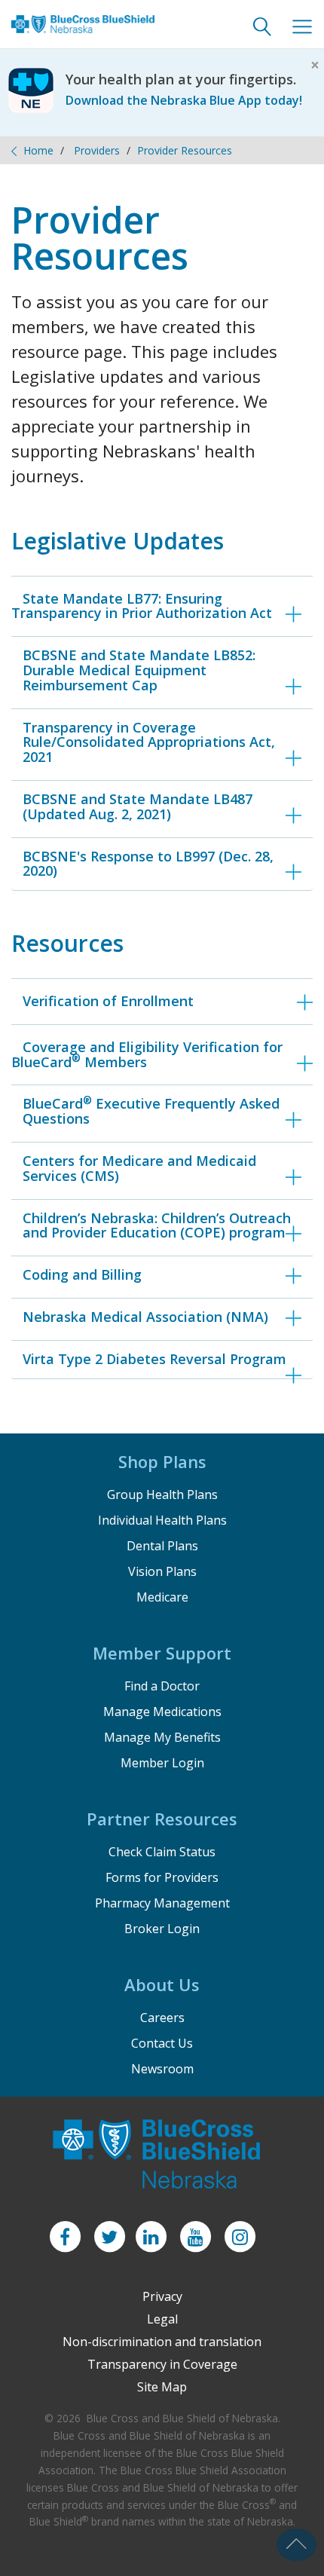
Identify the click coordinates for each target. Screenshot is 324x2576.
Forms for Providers (162, 1877)
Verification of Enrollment (108, 1001)
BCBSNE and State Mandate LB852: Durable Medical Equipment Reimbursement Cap (139, 670)
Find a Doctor (162, 1686)
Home (38, 150)
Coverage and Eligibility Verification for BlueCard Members (147, 1054)
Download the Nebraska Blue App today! (184, 100)
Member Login (162, 1763)
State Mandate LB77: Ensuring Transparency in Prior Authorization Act (142, 606)
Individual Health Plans (162, 1520)
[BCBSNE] (83, 34)
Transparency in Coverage (162, 2364)
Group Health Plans (162, 1495)
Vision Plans (162, 1571)
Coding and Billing (82, 1274)
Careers (162, 2018)
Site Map (162, 2387)
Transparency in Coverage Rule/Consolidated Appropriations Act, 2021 (149, 742)
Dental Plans (162, 1546)
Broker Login (162, 1929)
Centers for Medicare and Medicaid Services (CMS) (139, 1168)
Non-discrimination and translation (162, 2342)
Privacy (162, 2296)
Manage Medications (162, 1712)
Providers (97, 150)
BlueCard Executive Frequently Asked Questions (151, 1111)
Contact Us (162, 2043)
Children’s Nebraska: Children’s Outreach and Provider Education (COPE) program (157, 1225)
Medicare (162, 1597)
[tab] (162, 670)
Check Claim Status (162, 1852)
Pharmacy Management (162, 1903)
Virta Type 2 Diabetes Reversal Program (154, 1359)
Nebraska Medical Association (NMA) (145, 1317)
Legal (162, 2319)
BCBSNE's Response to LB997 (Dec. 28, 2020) (148, 864)
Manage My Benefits (162, 1737)
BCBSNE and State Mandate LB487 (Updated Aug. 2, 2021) (138, 806)
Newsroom (162, 2069)
